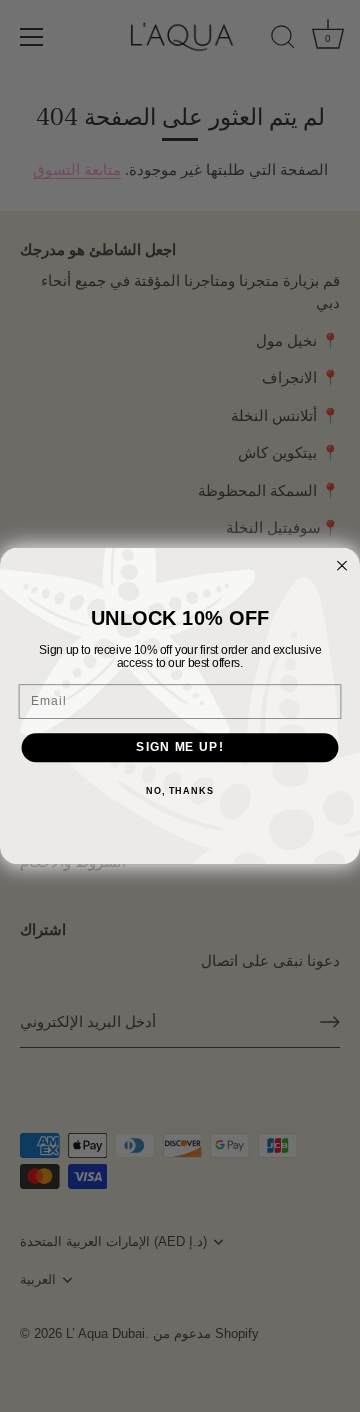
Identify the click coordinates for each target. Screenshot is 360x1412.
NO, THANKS (180, 791)
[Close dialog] (342, 566)
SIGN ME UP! (179, 747)
